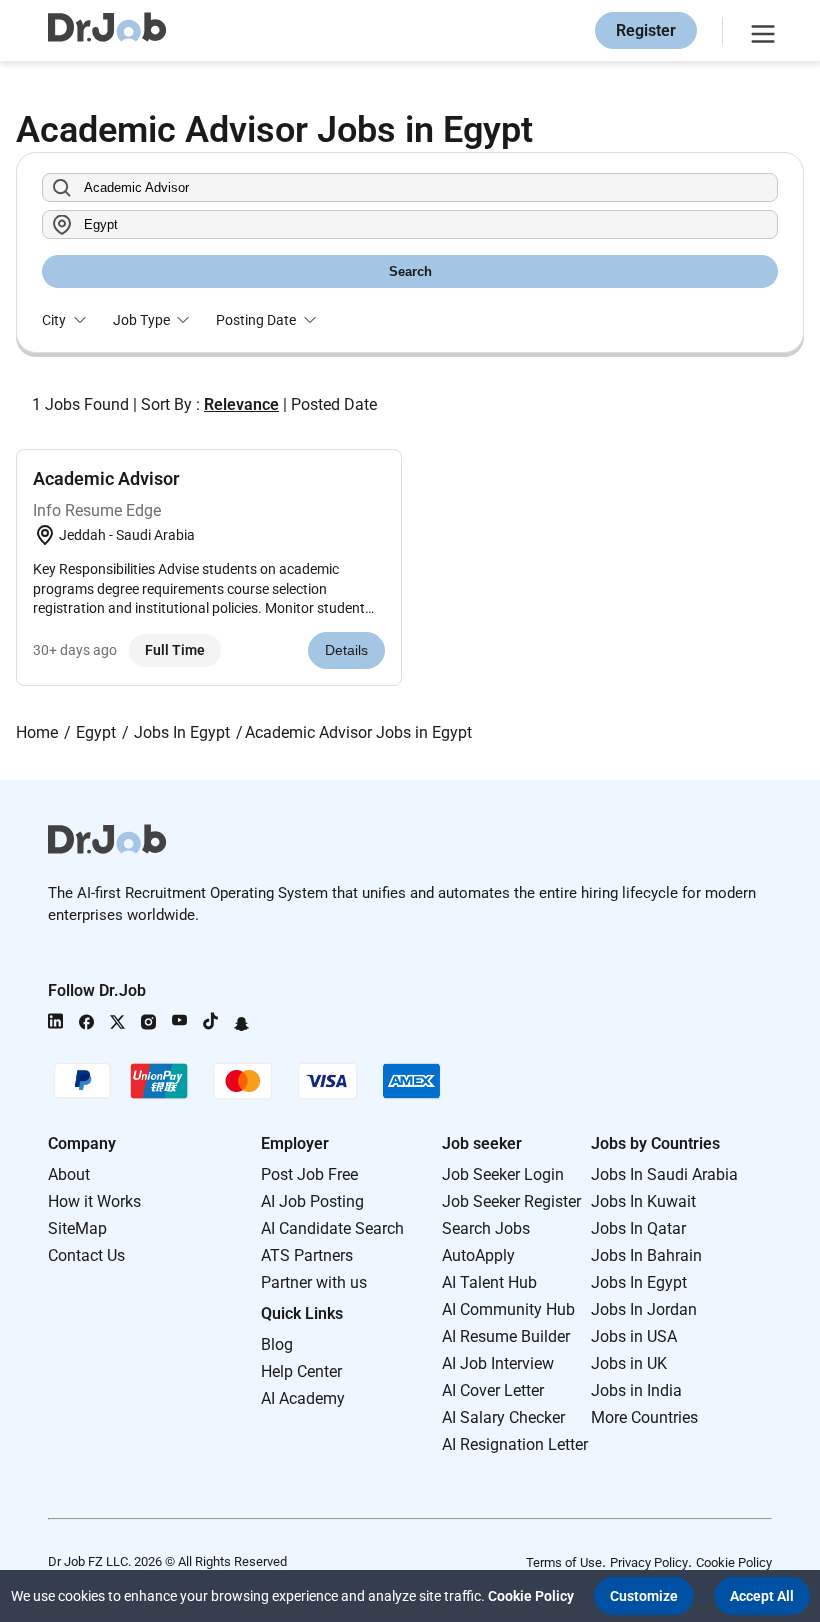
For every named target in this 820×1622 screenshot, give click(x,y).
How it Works (94, 1201)
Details (346, 650)
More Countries (644, 1417)
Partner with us (314, 1282)
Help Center (301, 1371)
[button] (644, 1596)
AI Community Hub (508, 1309)
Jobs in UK (629, 1363)
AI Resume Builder (506, 1336)
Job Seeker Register (511, 1201)
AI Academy (303, 1398)
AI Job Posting (312, 1201)
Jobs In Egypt (639, 1282)
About (69, 1174)
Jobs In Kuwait (643, 1201)
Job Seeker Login (503, 1174)
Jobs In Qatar (638, 1228)
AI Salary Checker (503, 1417)
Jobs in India (636, 1390)
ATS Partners (307, 1255)
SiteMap (77, 1228)
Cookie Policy (734, 1562)
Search (410, 271)
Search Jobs (486, 1228)
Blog (277, 1344)
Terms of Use (564, 1562)
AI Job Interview (498, 1363)
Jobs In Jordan (644, 1309)
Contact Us (86, 1255)
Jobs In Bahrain (646, 1255)
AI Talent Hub (489, 1282)
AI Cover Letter (493, 1390)
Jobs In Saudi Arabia (664, 1174)
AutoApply (478, 1255)
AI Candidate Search (332, 1228)
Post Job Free (309, 1174)
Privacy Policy (649, 1562)
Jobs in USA (634, 1336)
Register (646, 30)
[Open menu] (760, 31)
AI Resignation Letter (515, 1444)
